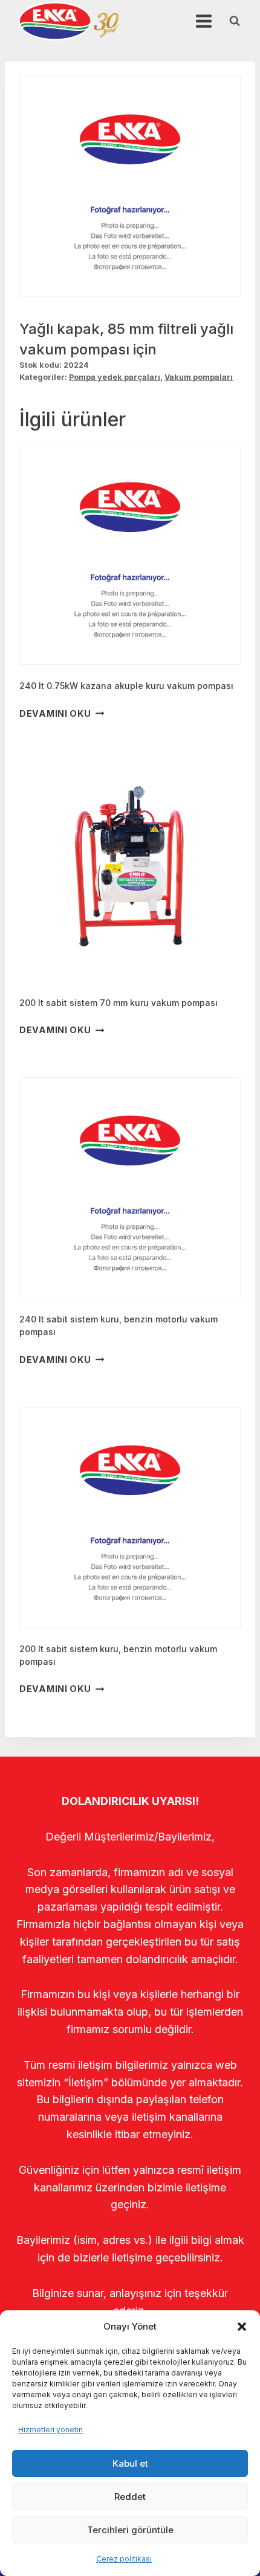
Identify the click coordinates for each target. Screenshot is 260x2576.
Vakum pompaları (199, 377)
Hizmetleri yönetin (50, 2430)
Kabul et (130, 2463)
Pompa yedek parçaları (115, 377)
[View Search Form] (235, 21)
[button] (242, 2327)
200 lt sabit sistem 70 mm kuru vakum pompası (119, 1003)
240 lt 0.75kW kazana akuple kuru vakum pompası (126, 686)
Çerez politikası (124, 2559)
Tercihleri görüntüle (130, 2530)
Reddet (130, 2497)
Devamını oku (55, 713)
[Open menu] (203, 21)
